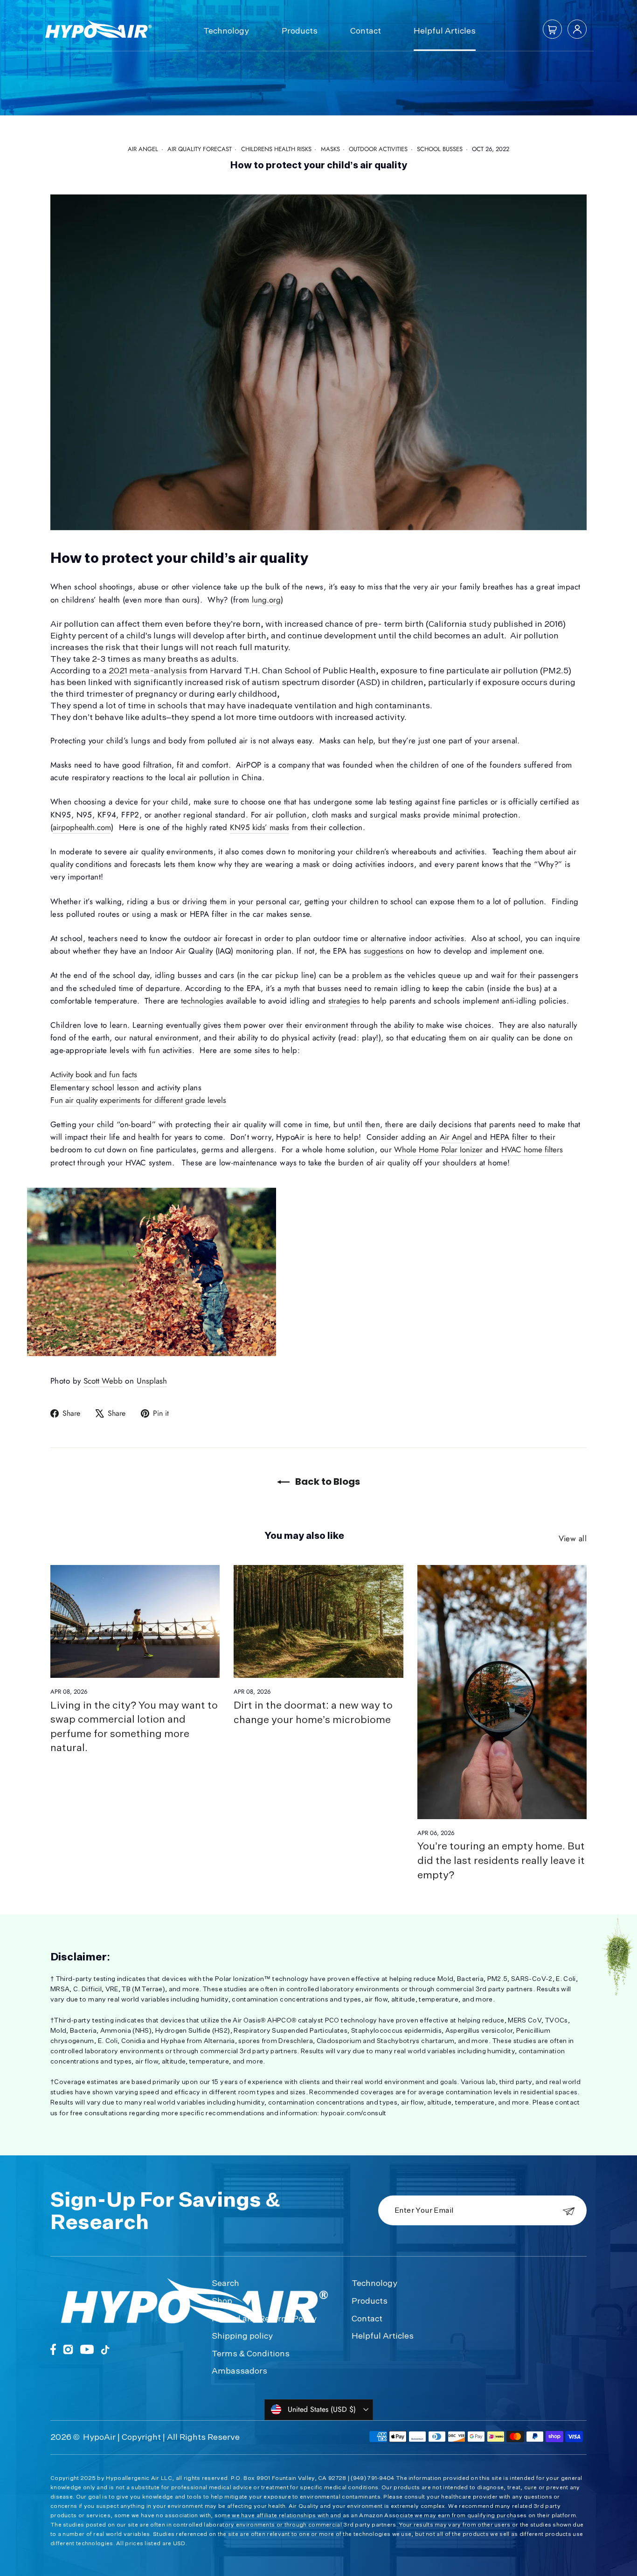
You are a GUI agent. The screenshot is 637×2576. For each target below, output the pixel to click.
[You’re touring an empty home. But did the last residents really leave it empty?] (502, 1692)
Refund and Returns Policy (264, 2318)
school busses (440, 149)
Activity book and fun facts (94, 1074)
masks (330, 149)
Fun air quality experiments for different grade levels (138, 1100)
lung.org (266, 600)
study (480, 623)
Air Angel (456, 1137)
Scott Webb (103, 1381)
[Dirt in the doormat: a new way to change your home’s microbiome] (318, 1621)
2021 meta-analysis (148, 670)
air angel (143, 149)
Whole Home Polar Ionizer (438, 1150)
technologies (202, 1001)
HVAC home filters (532, 1150)
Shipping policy (242, 2335)
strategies (344, 1001)
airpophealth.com (82, 827)
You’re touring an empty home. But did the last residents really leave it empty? (501, 1860)
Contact (366, 30)
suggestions (384, 951)
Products (300, 30)
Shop (222, 2300)
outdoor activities (378, 149)
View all (573, 1538)
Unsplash (152, 1381)
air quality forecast (200, 149)
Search (225, 2283)
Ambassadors (239, 2370)
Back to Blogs (327, 1482)
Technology (226, 30)
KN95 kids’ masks (260, 827)
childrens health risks (276, 149)
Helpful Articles (445, 30)
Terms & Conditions (251, 2353)
